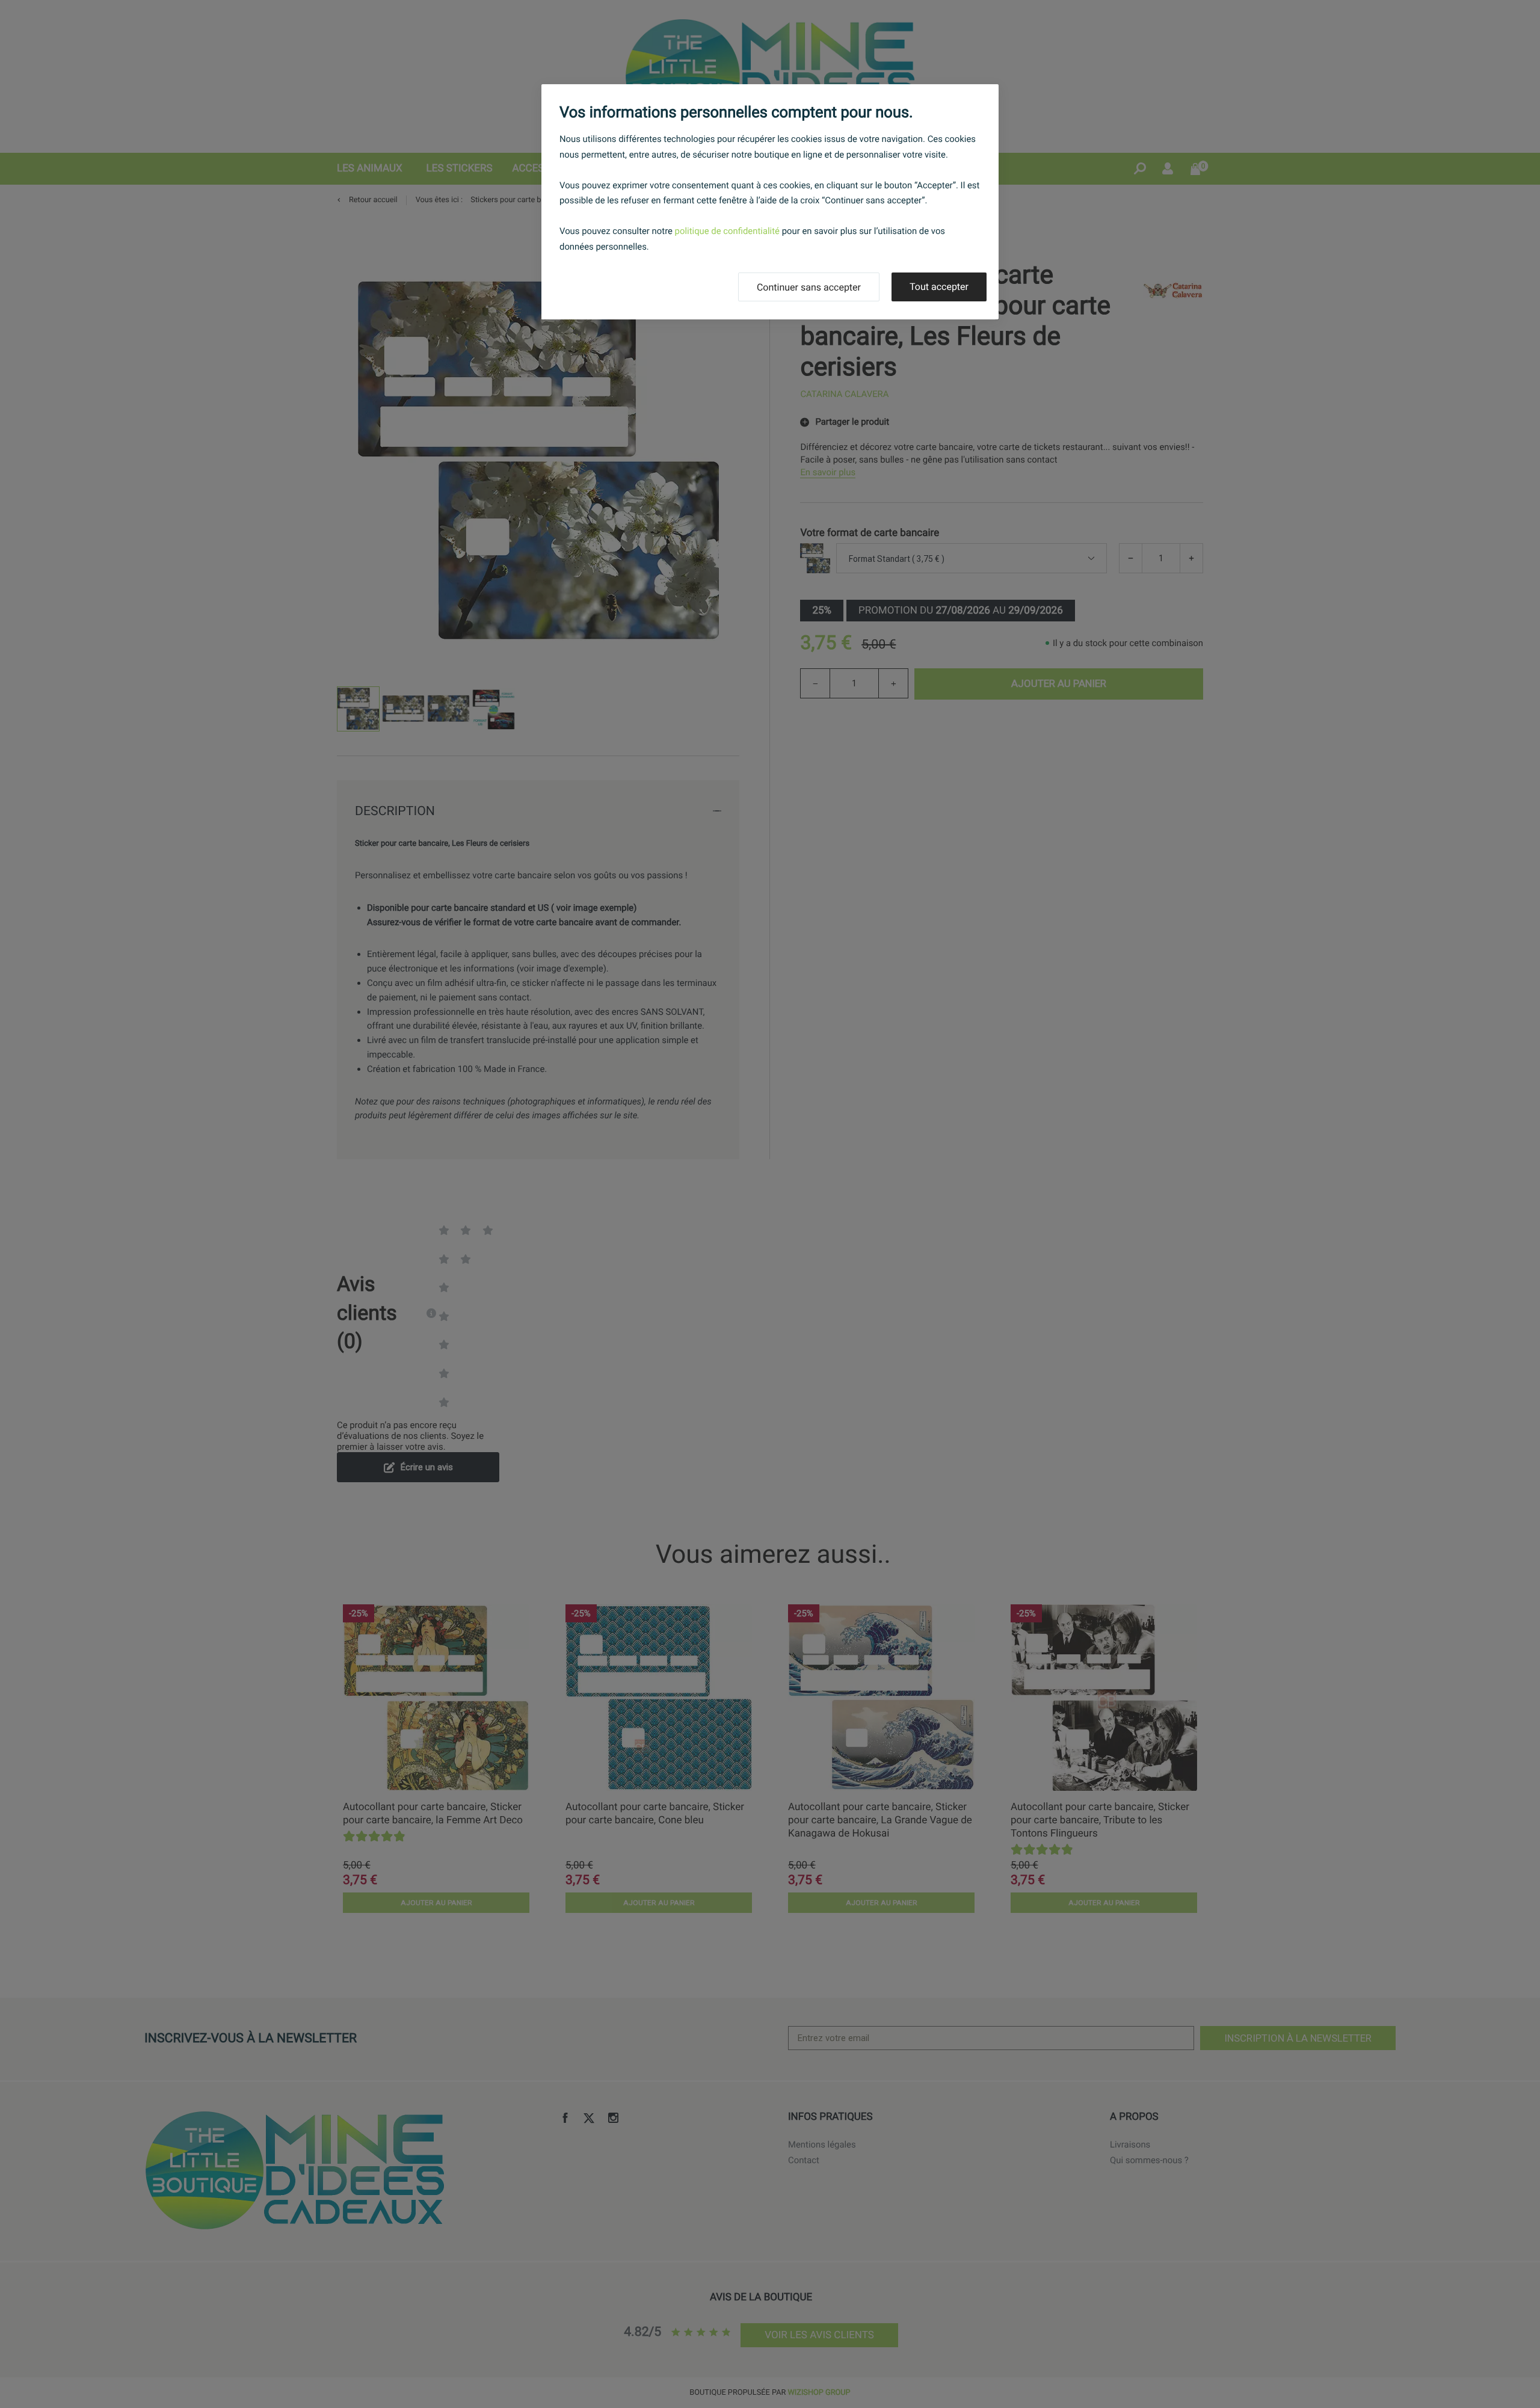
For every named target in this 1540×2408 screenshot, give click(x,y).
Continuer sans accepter (809, 287)
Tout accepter (939, 287)
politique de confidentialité (727, 231)
